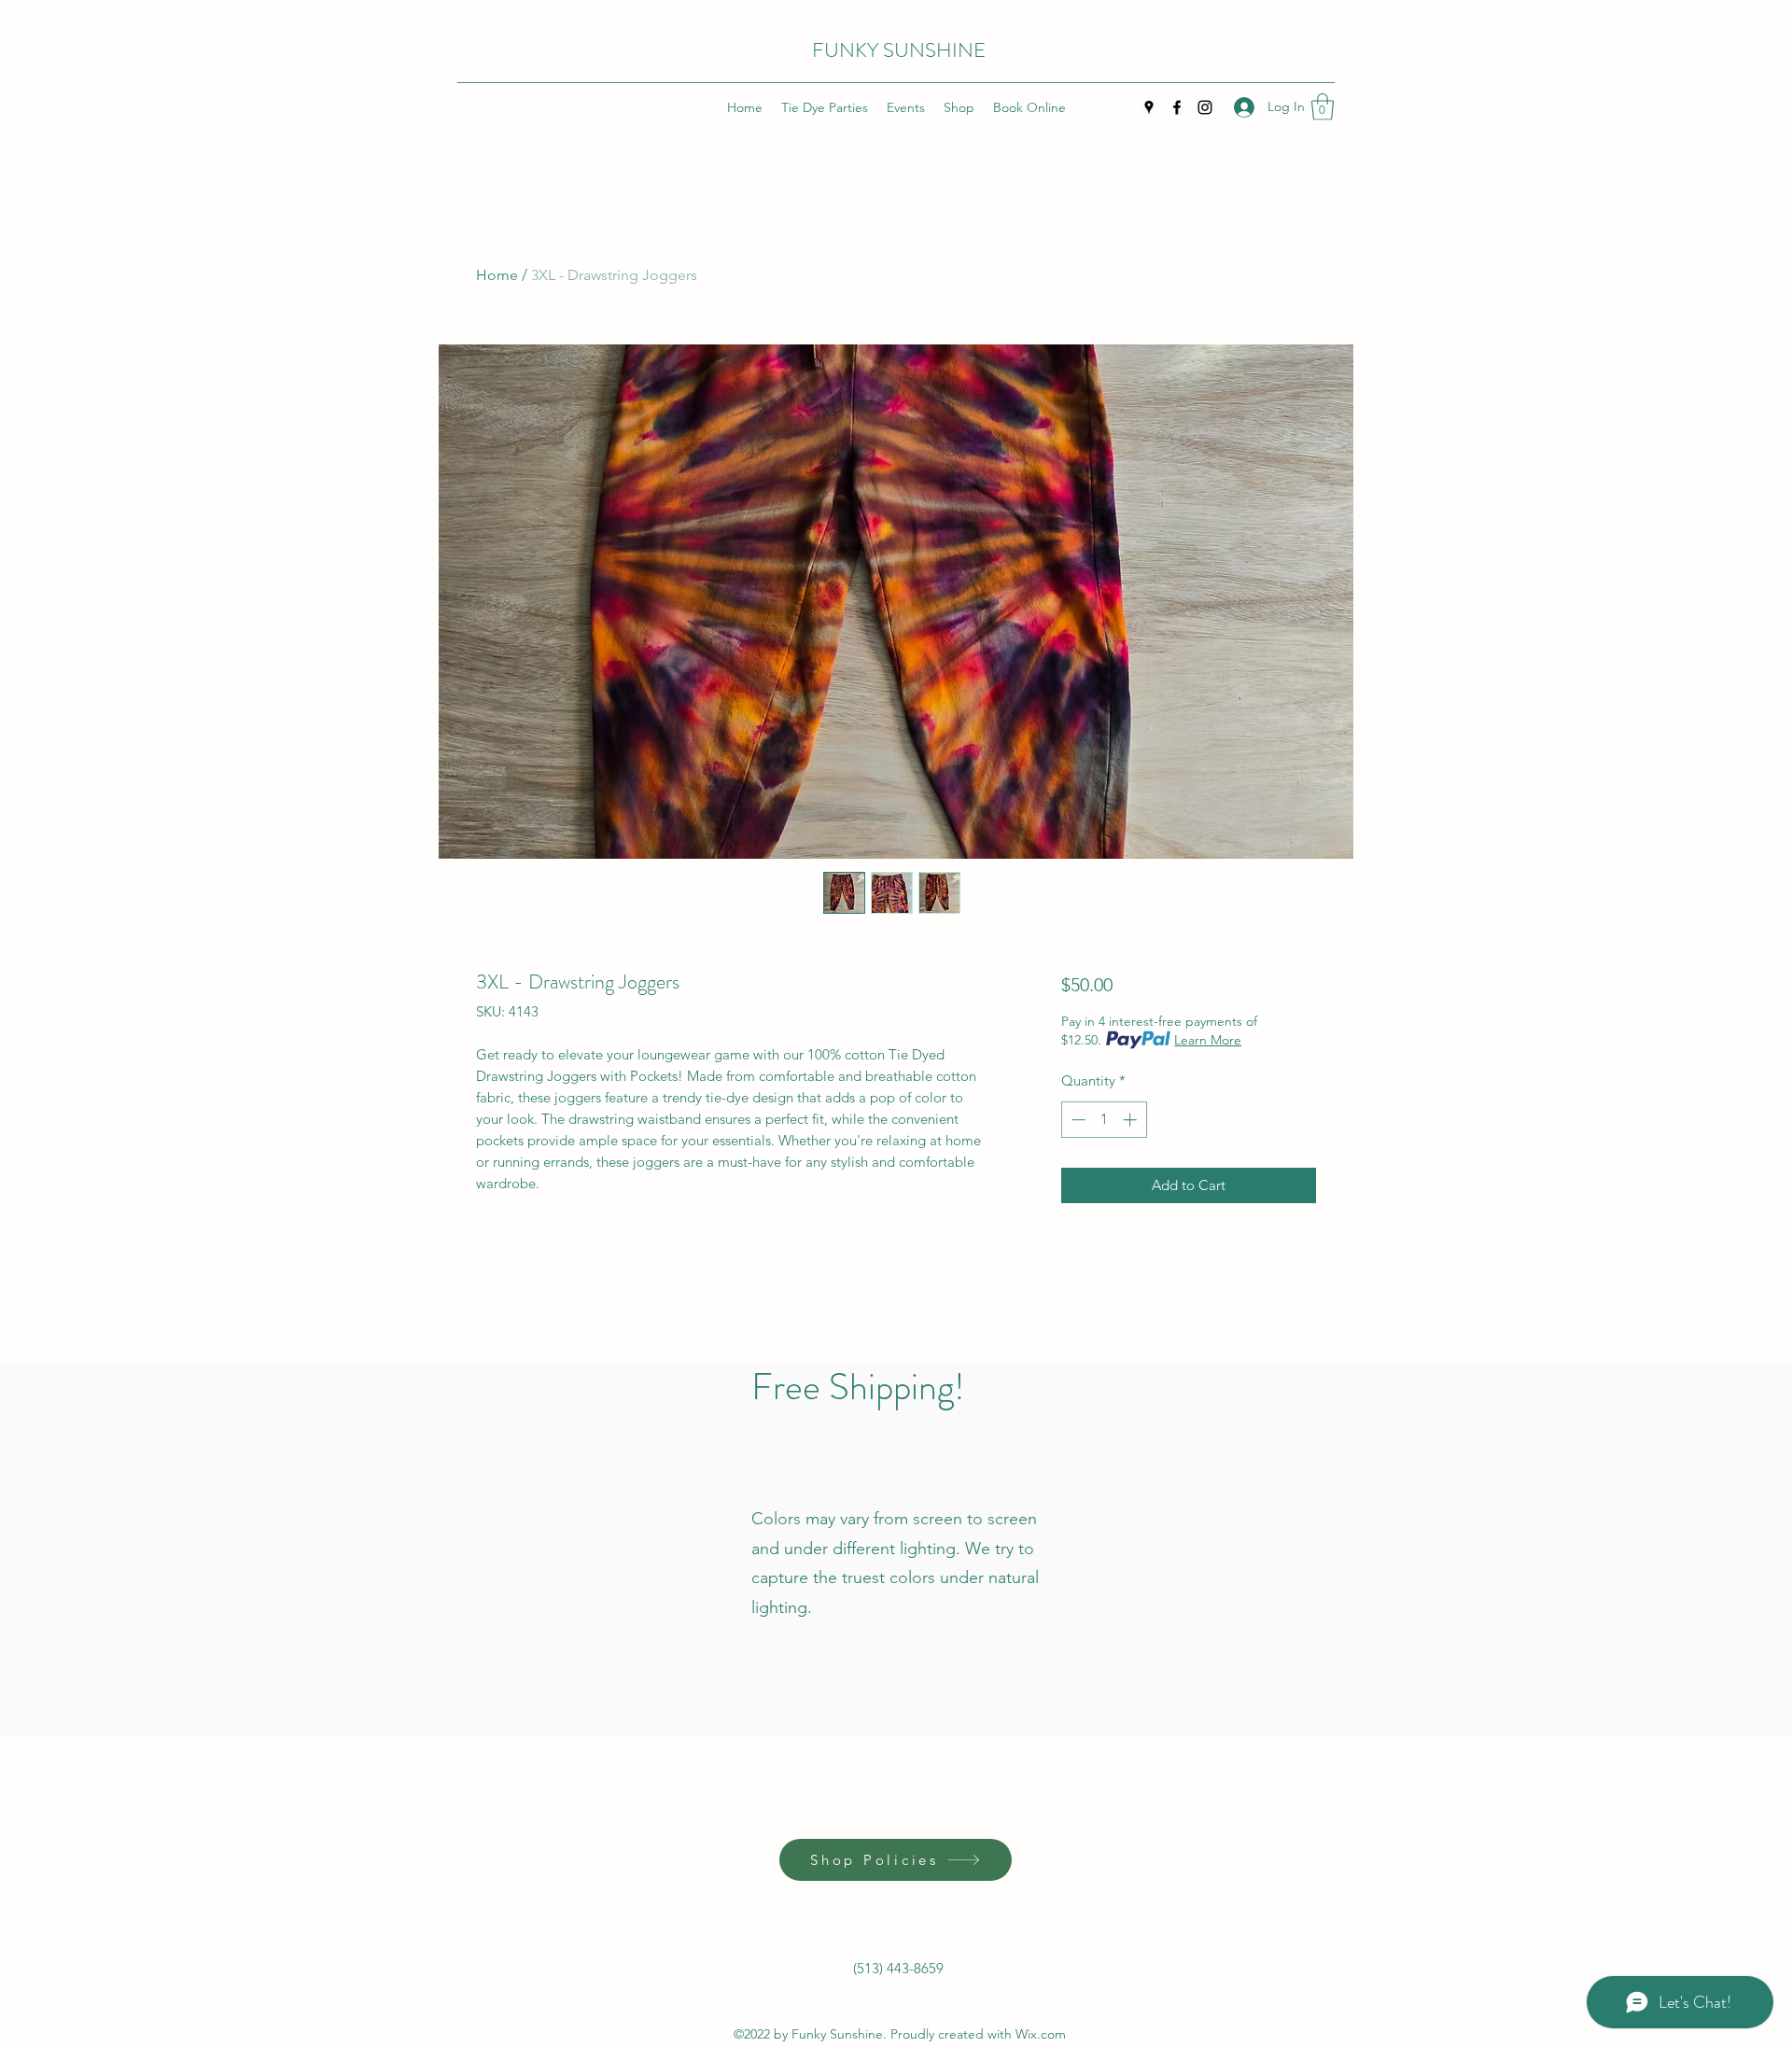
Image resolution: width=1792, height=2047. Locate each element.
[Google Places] (1149, 107)
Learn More (1208, 1040)
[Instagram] (1205, 107)
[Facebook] (1177, 107)
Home (497, 275)
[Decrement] (1077, 1120)
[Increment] (1132, 1120)
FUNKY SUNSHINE (899, 50)
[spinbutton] (1104, 1120)
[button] (1323, 107)
